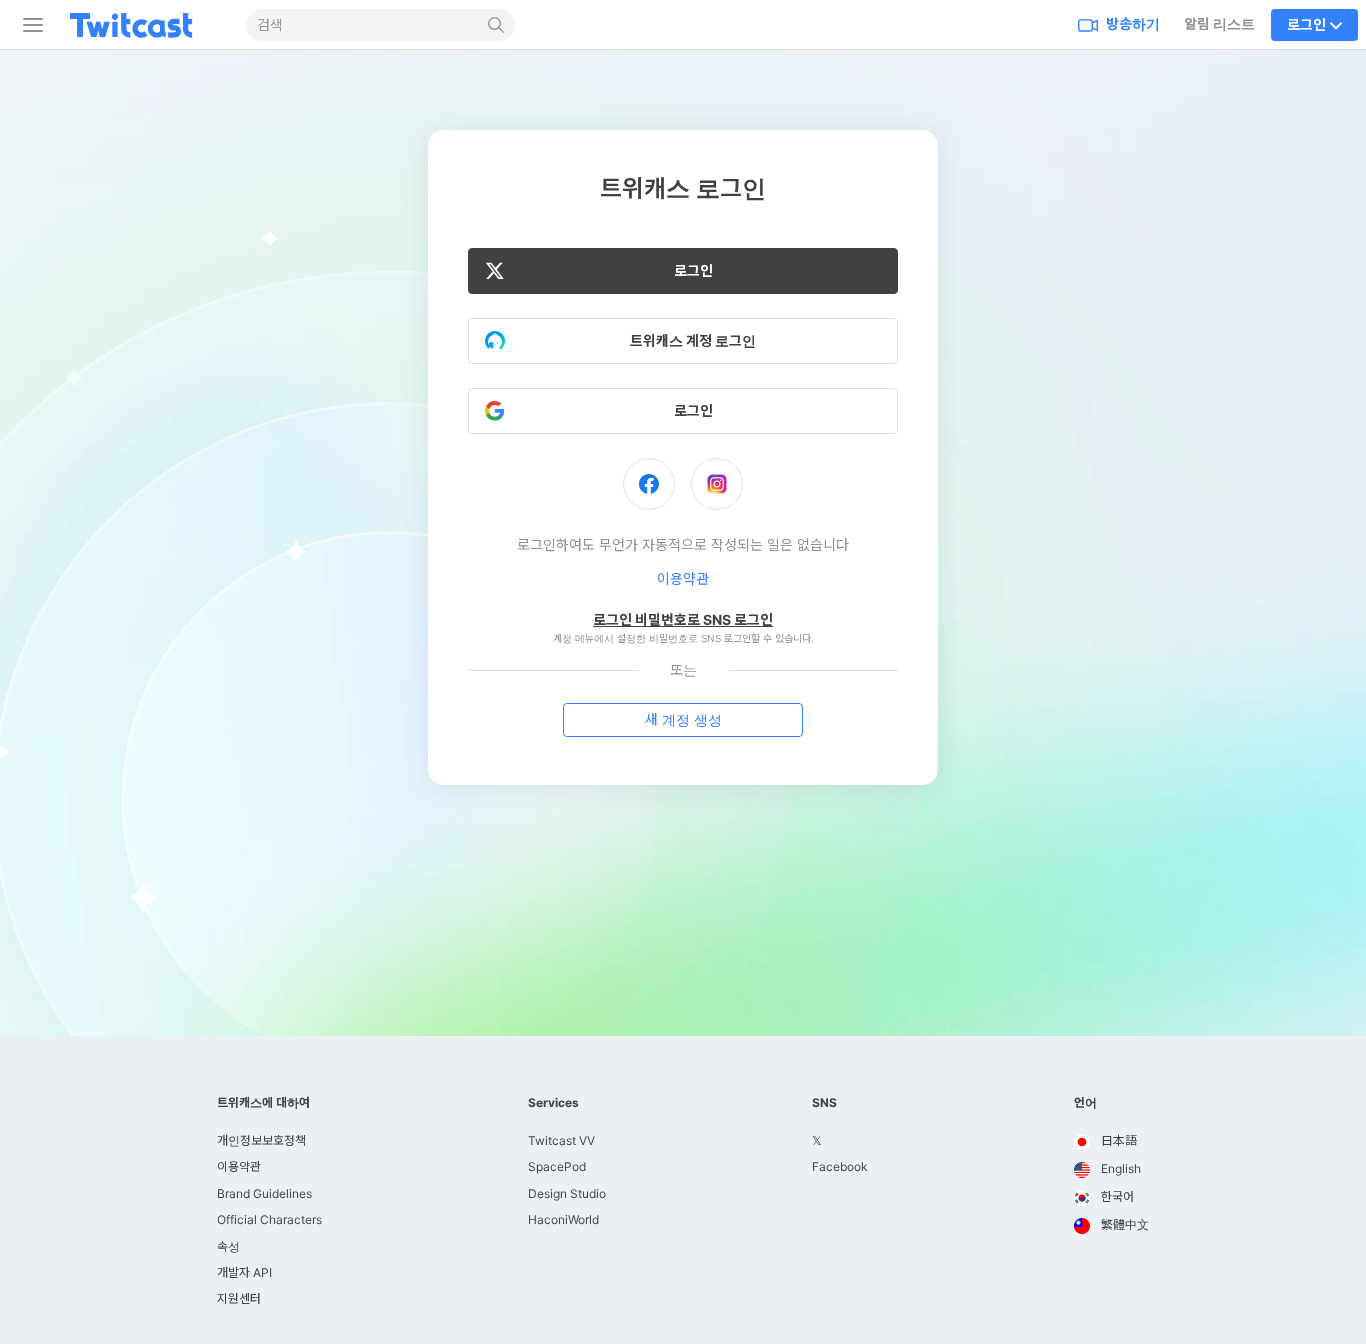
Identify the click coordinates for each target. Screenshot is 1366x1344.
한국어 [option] (1116, 1196)
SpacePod (557, 1166)
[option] (1111, 1142)
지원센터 (239, 1298)
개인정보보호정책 (261, 1140)
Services (553, 1103)
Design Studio (567, 1193)
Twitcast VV (561, 1140)
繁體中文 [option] (1123, 1224)
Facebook (840, 1166)
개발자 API (244, 1272)
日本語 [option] (1117, 1140)
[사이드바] (29, 25)
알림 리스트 (1219, 23)
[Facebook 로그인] (649, 484)
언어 (1085, 1103)
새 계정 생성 (683, 719)
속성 (228, 1246)
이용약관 (683, 578)
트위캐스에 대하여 (263, 1103)
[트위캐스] (147, 25)
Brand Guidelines (264, 1193)
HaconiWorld (563, 1219)
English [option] (1119, 1168)
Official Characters (269, 1219)
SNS (824, 1103)
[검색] (496, 25)
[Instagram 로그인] (717, 484)
